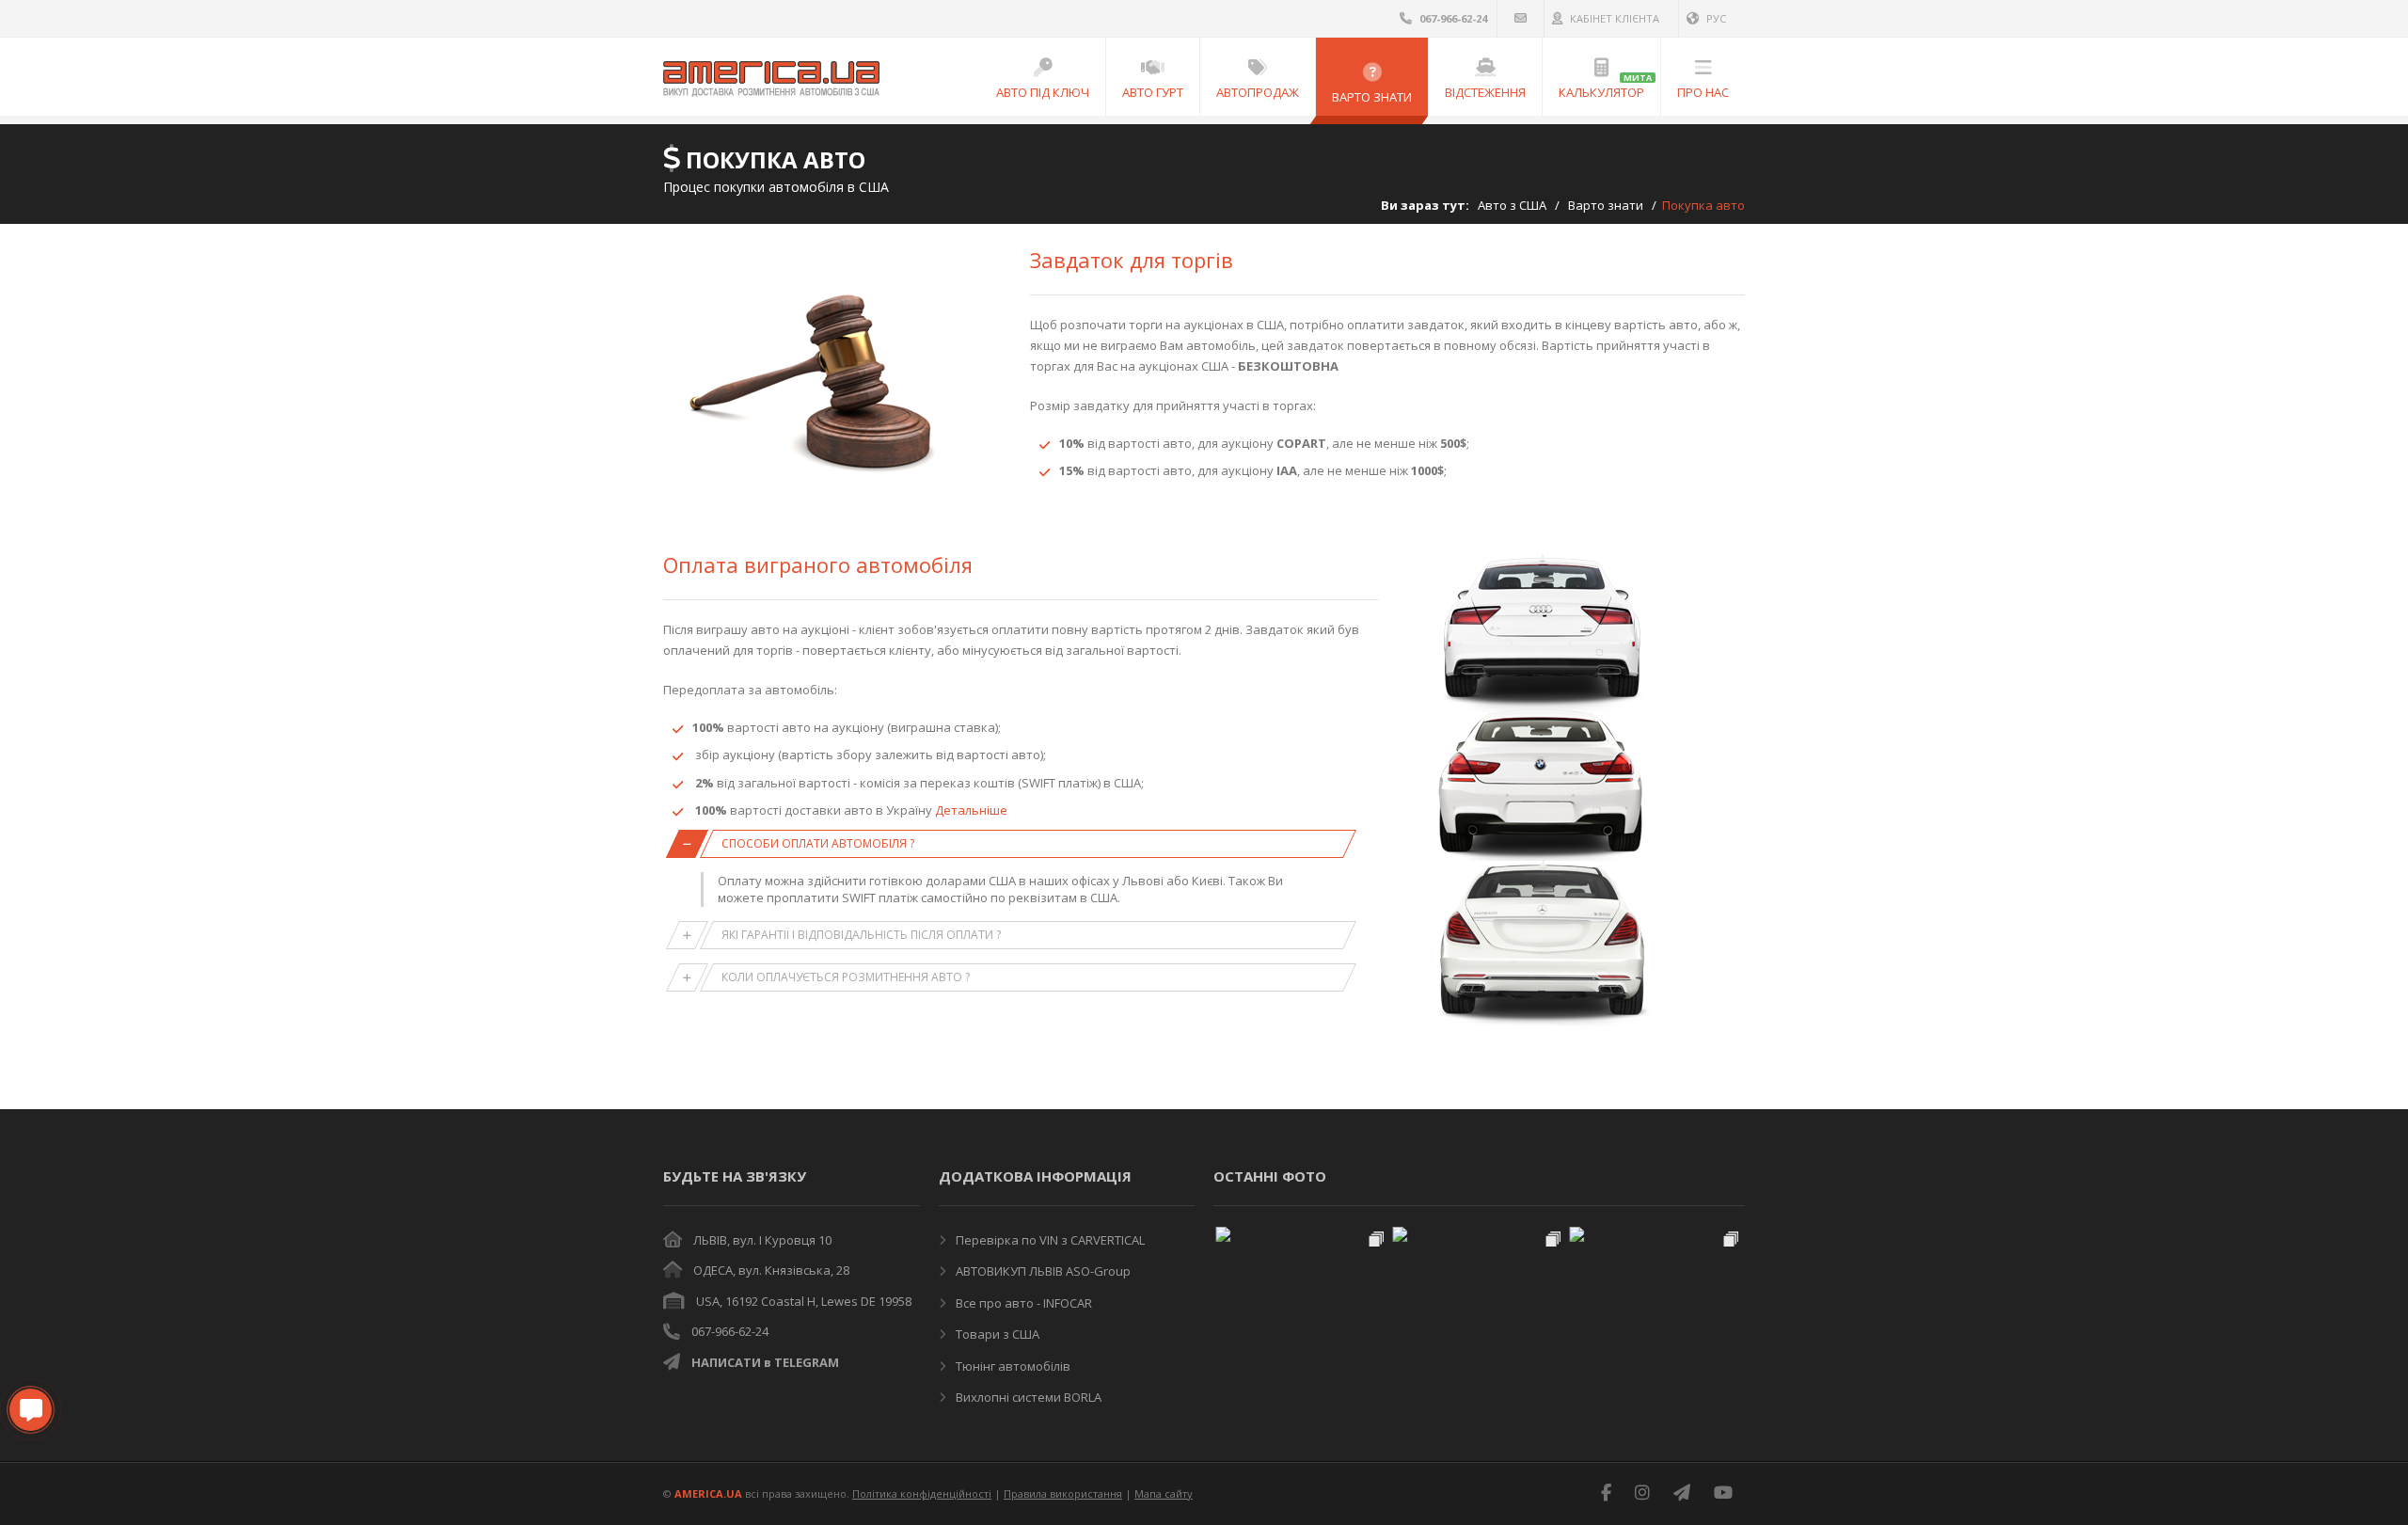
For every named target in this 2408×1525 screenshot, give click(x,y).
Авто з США (1512, 205)
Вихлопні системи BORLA (1027, 1397)
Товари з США (996, 1334)
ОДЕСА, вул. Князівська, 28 (771, 1270)
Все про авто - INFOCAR (1022, 1303)
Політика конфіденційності (922, 1493)
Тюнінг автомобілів (1012, 1366)
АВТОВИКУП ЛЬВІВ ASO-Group (1042, 1271)
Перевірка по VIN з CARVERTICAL (1049, 1240)
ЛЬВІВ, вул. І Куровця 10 (762, 1240)
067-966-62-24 (730, 1331)
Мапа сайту (1164, 1493)
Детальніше (971, 810)
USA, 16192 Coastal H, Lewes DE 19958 (804, 1301)
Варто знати (1606, 205)
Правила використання (1063, 1493)
